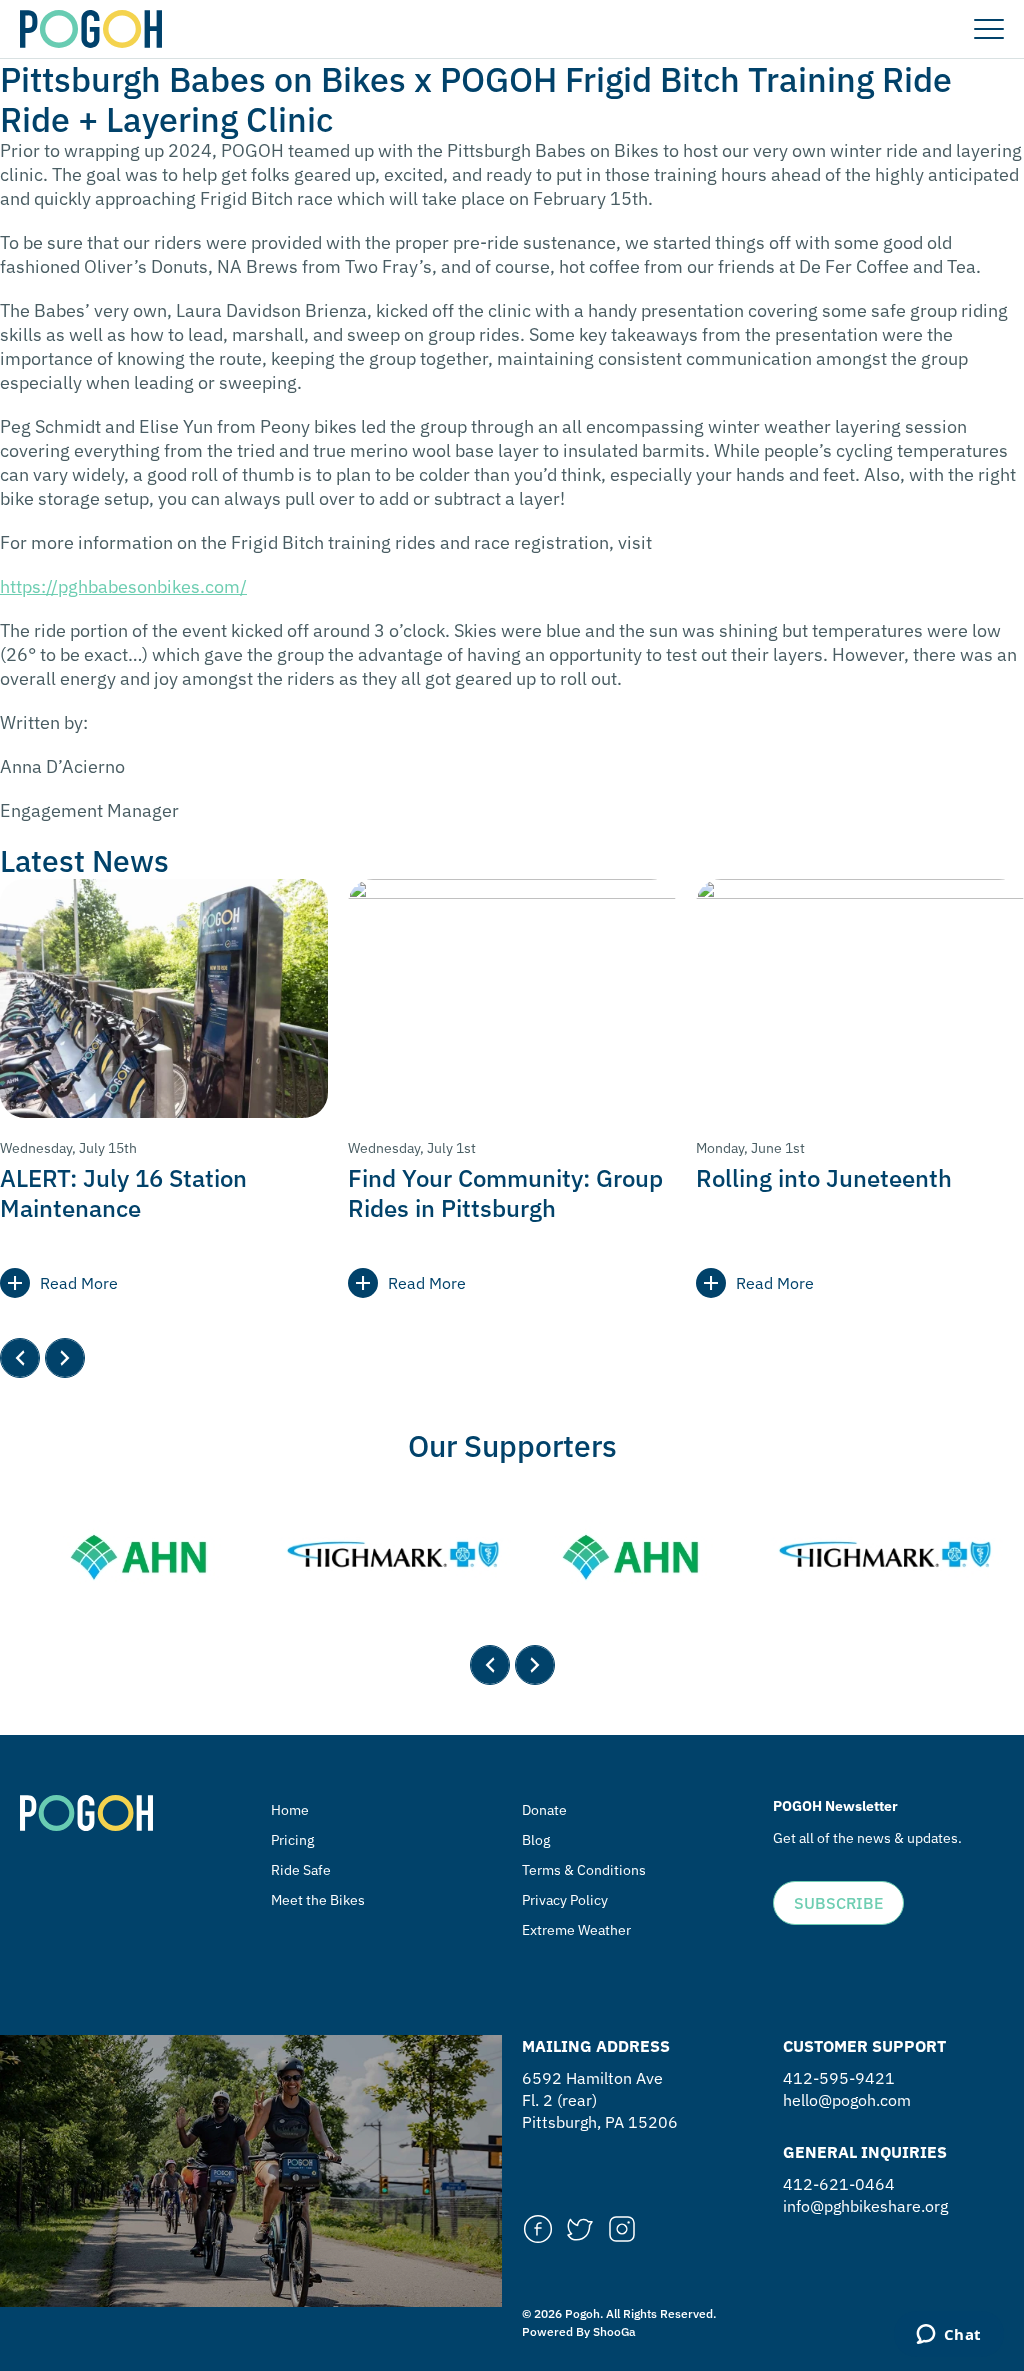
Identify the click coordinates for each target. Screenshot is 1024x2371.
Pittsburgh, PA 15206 (600, 2122)
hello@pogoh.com (847, 2100)
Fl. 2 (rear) (559, 2100)
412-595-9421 (839, 2078)
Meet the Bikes (318, 1900)
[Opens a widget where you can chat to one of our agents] (948, 2336)
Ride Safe (301, 1870)
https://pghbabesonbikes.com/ (123, 586)
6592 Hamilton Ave (592, 2078)
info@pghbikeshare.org (865, 2206)
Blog (536, 1840)
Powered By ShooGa (579, 2331)
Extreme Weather (576, 1930)
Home (290, 1810)
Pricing (292, 1840)
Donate (544, 1810)
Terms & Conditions (584, 1870)
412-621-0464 (839, 2184)
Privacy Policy (565, 1900)
